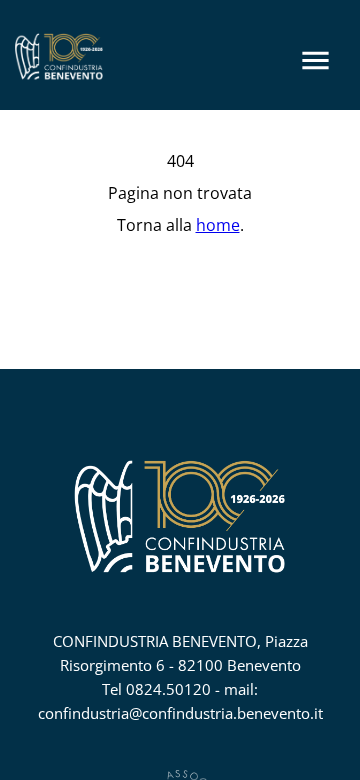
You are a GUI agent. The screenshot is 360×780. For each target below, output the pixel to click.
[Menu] (315, 60)
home (218, 225)
